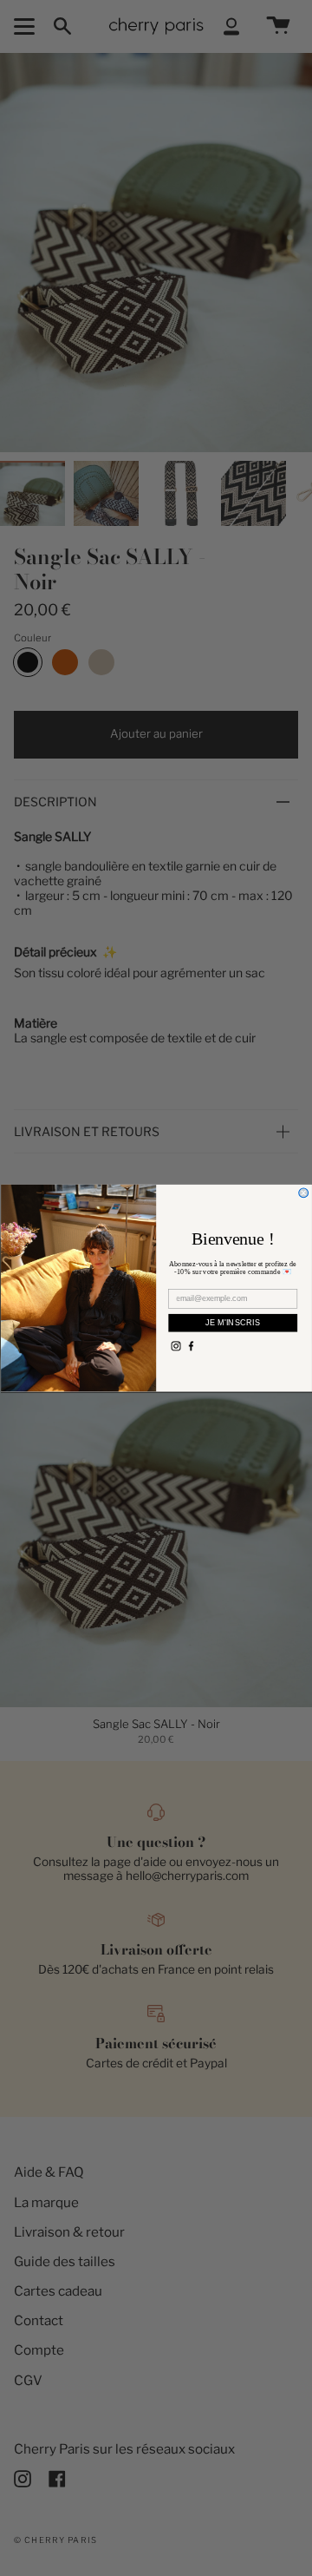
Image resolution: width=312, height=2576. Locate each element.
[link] (175, 1346)
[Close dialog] (303, 1193)
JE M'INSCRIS (232, 1322)
